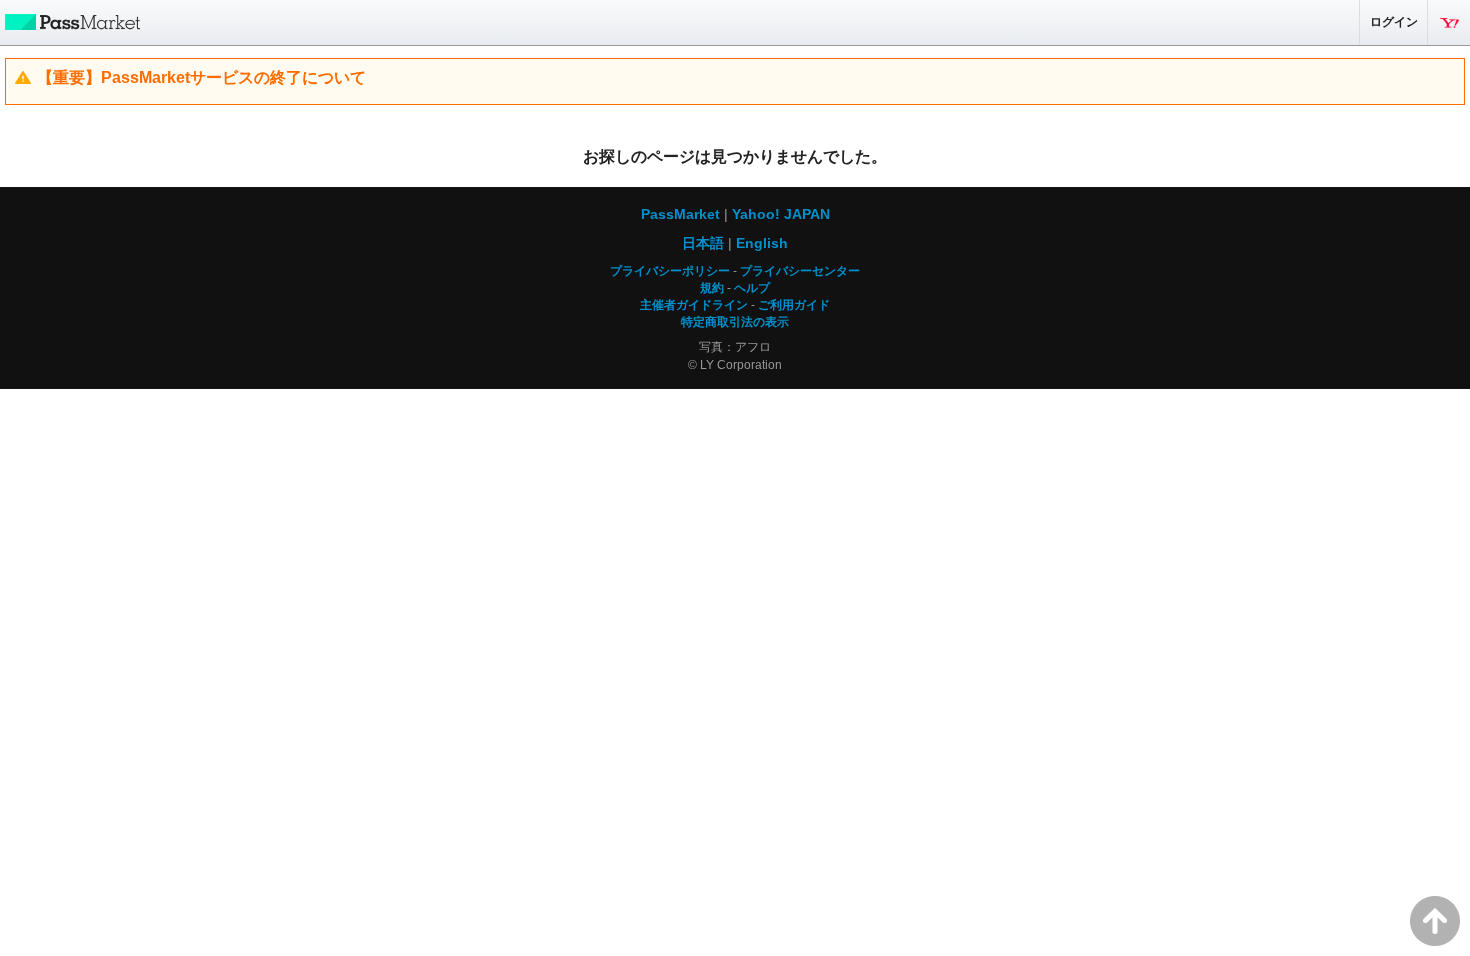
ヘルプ (752, 288)
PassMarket (70, 21)
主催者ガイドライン (694, 305)
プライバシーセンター (800, 271)
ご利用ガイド (794, 305)
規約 (712, 288)
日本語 (703, 243)
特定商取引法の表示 (735, 322)
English (762, 243)
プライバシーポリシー (670, 271)
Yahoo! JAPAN (1449, 22)
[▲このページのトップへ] (1435, 921)
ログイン (1394, 22)
